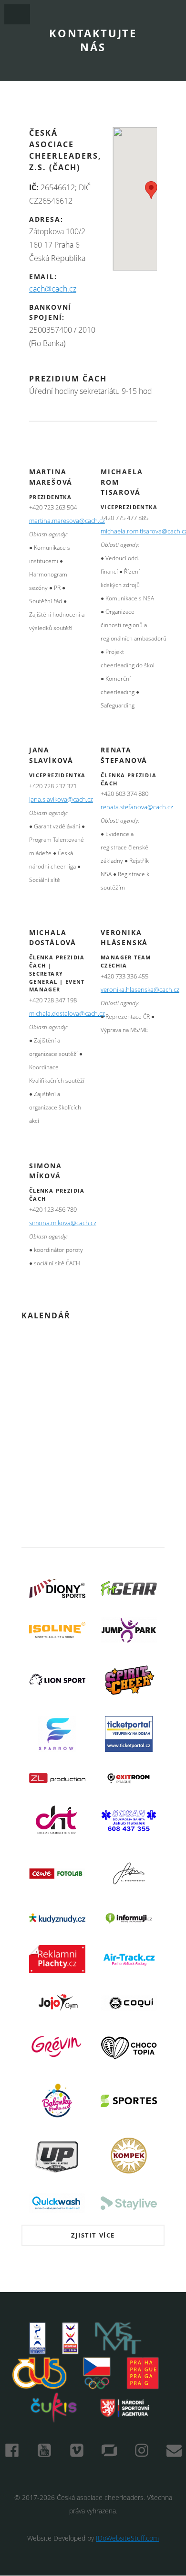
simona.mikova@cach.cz (63, 1223)
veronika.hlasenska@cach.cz (140, 990)
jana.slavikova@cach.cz (61, 799)
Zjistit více (93, 2235)
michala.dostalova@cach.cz (67, 1014)
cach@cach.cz (53, 289)
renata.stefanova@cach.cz (137, 807)
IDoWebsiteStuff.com (127, 2538)
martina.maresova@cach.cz (67, 521)
